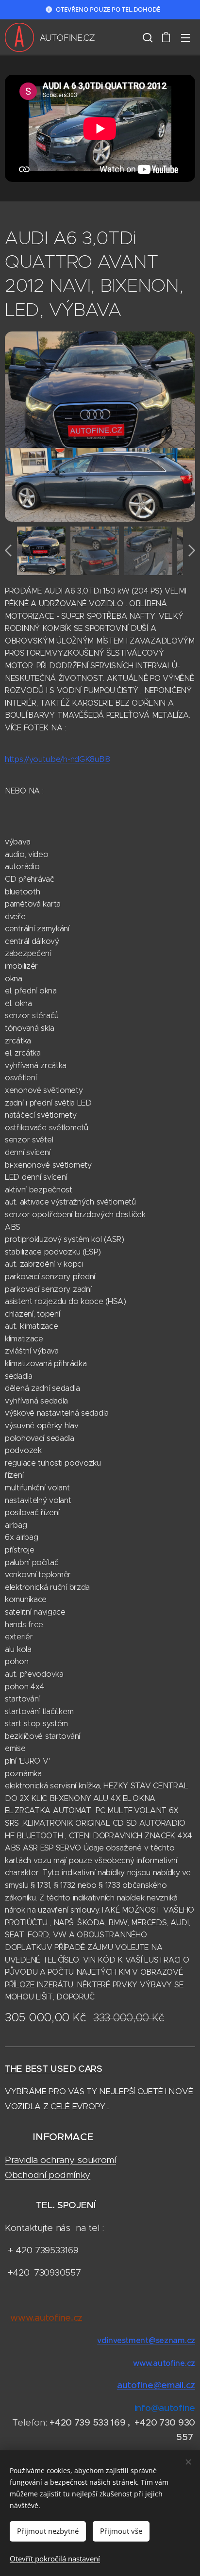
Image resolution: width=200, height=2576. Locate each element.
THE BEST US (34, 2069)
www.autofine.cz (164, 2363)
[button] (147, 37)
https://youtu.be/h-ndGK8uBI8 (58, 759)
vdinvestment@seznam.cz (146, 2340)
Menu (185, 37)
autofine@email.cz (156, 2385)
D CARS (86, 2069)
